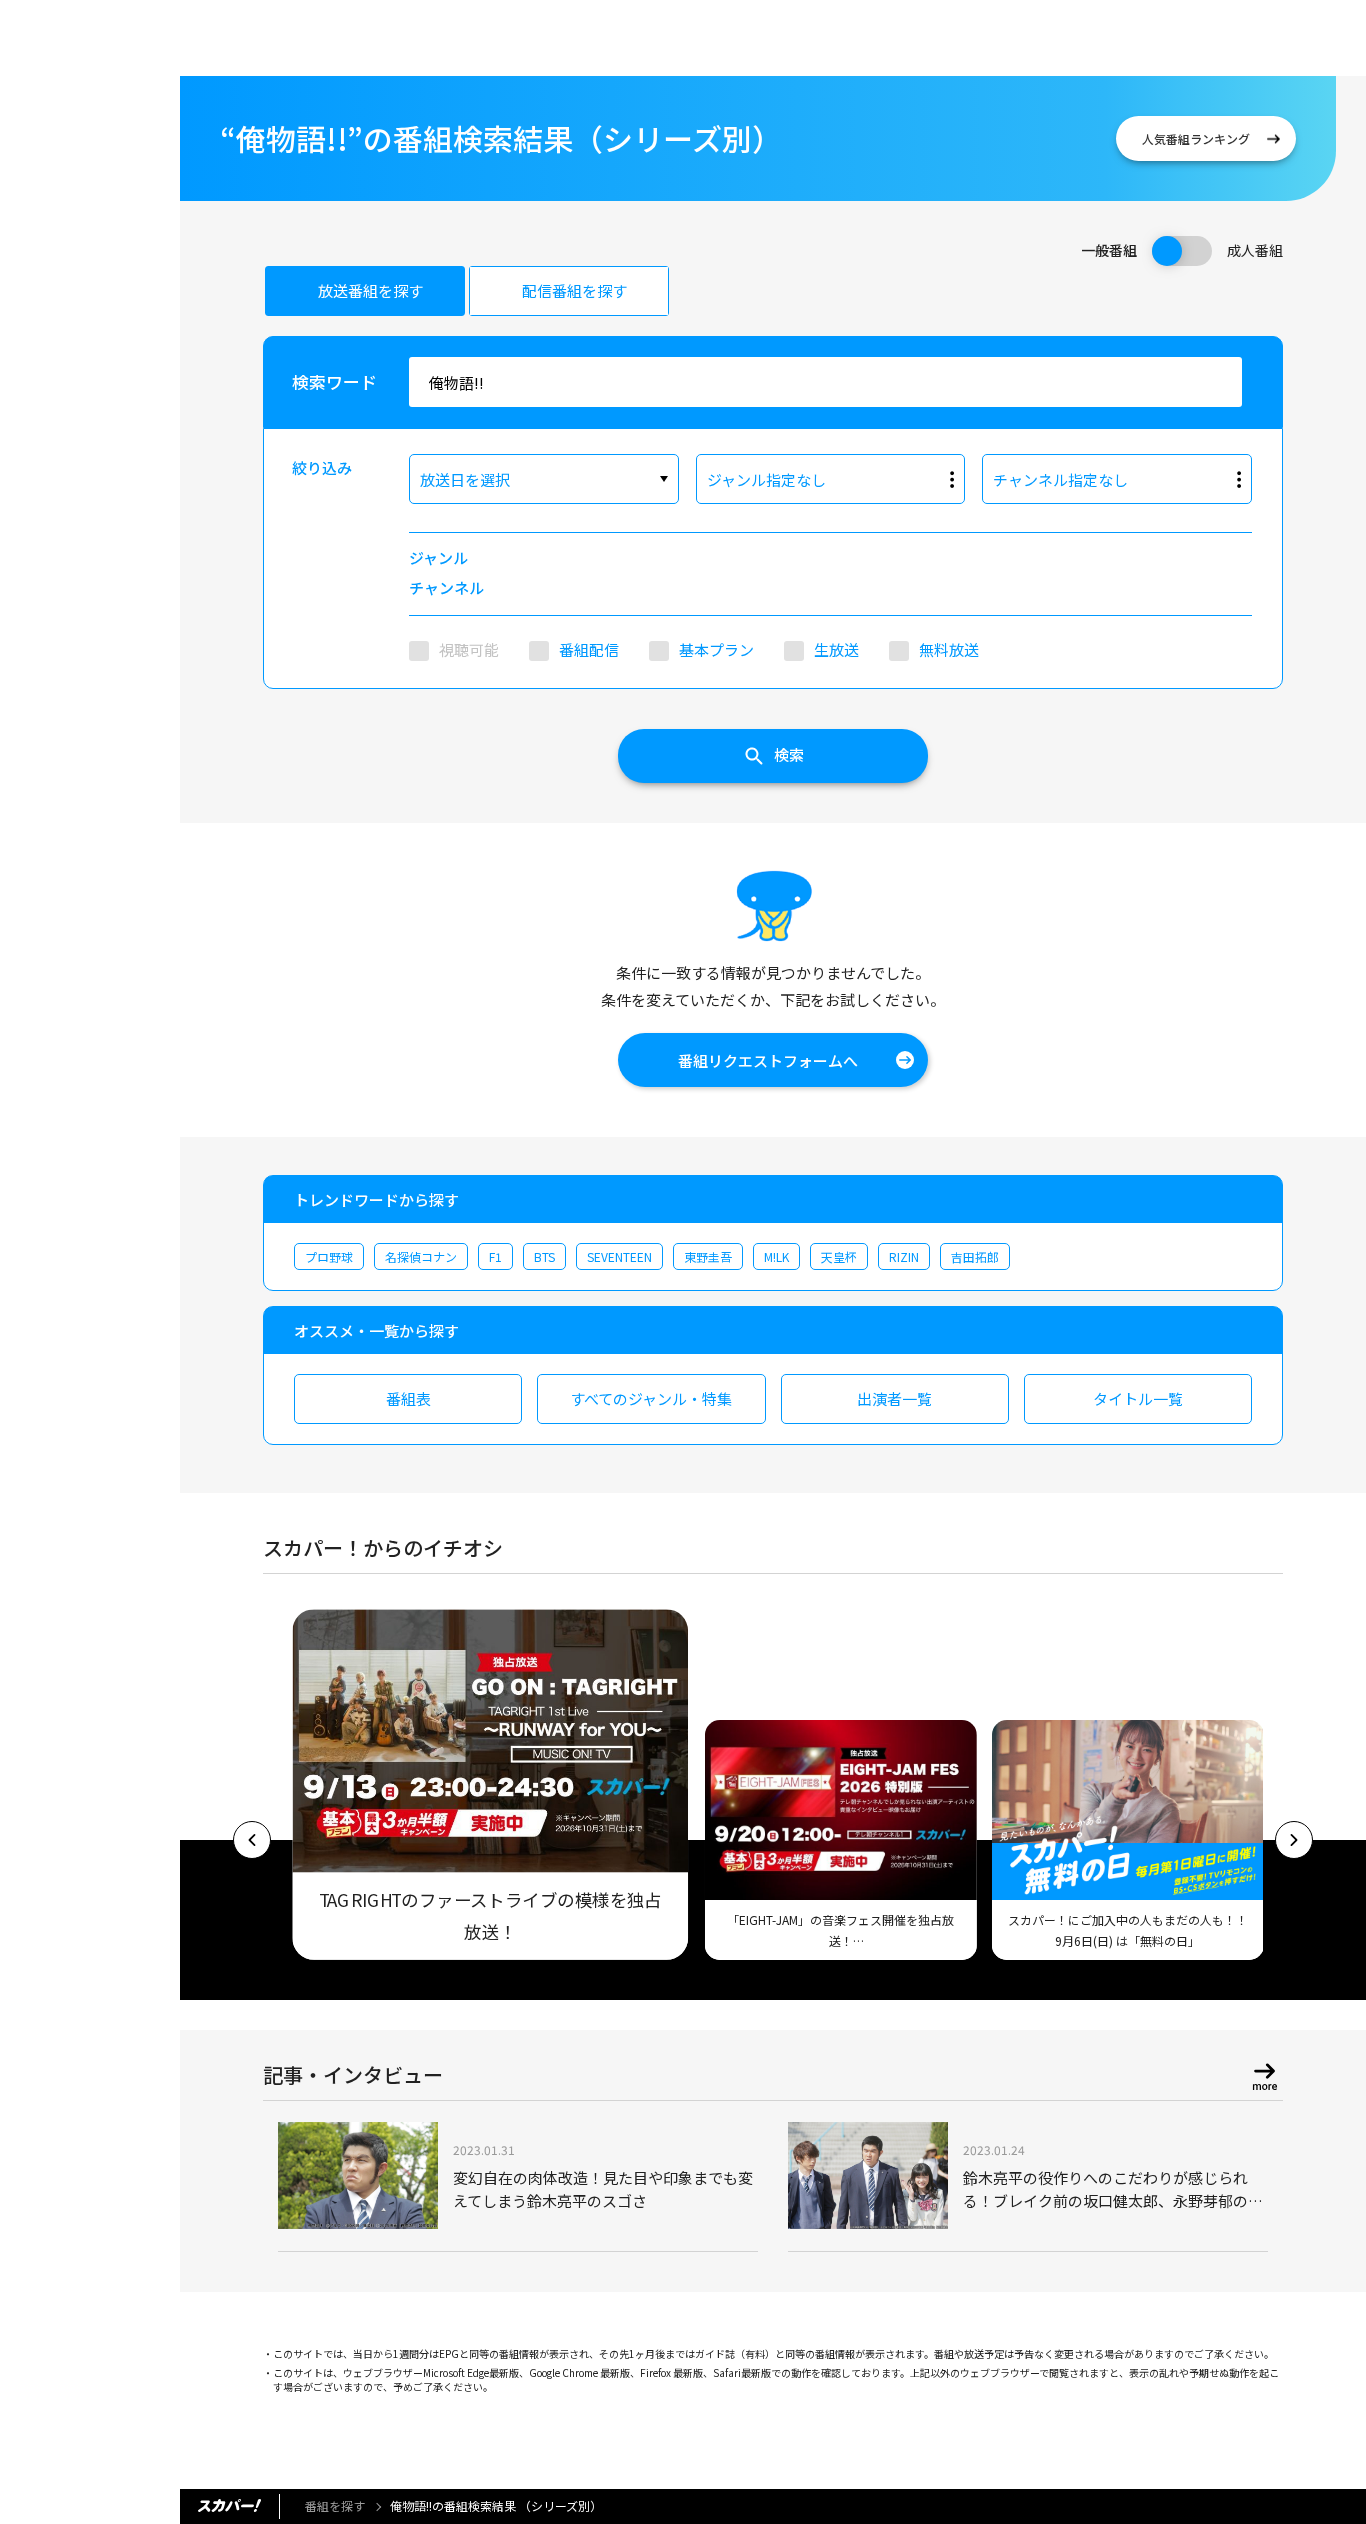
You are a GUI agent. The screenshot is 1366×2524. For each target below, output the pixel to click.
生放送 (836, 649)
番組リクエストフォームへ (768, 1060)
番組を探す (335, 2505)
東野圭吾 (708, 1256)
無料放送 (949, 649)
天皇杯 (839, 1256)
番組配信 (589, 649)
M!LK (776, 1256)
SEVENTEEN (619, 1256)
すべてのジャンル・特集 (651, 1398)
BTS (544, 1256)
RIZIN (904, 1256)
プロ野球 (329, 1256)
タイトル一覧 (1138, 1398)
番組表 (408, 1398)
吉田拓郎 (975, 1256)
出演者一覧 (894, 1398)
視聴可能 (469, 649)
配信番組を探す (574, 290)
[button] (252, 1840)
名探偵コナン (421, 1256)
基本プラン (716, 649)
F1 (495, 1256)
